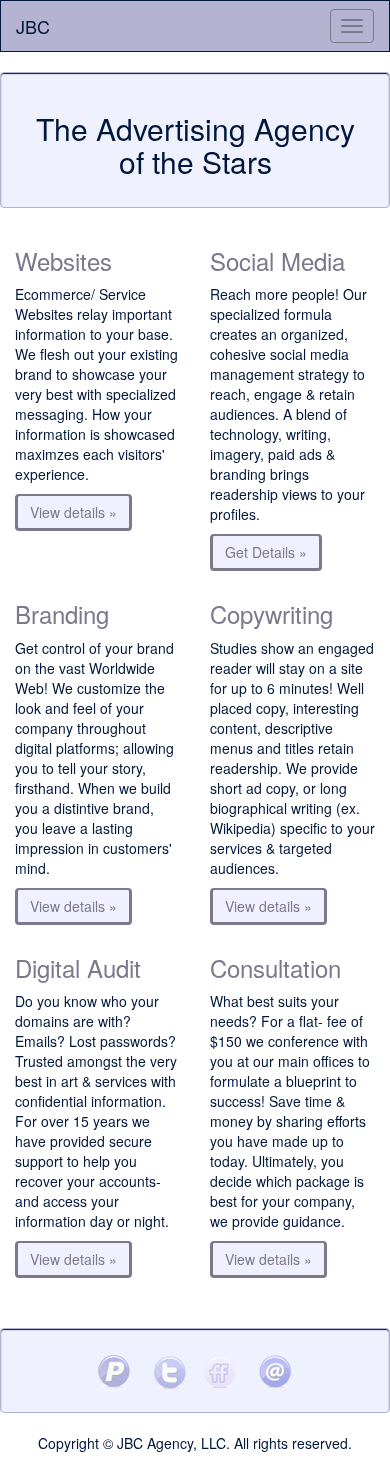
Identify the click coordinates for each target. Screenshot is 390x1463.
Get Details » (266, 552)
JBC (33, 26)
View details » (73, 512)
